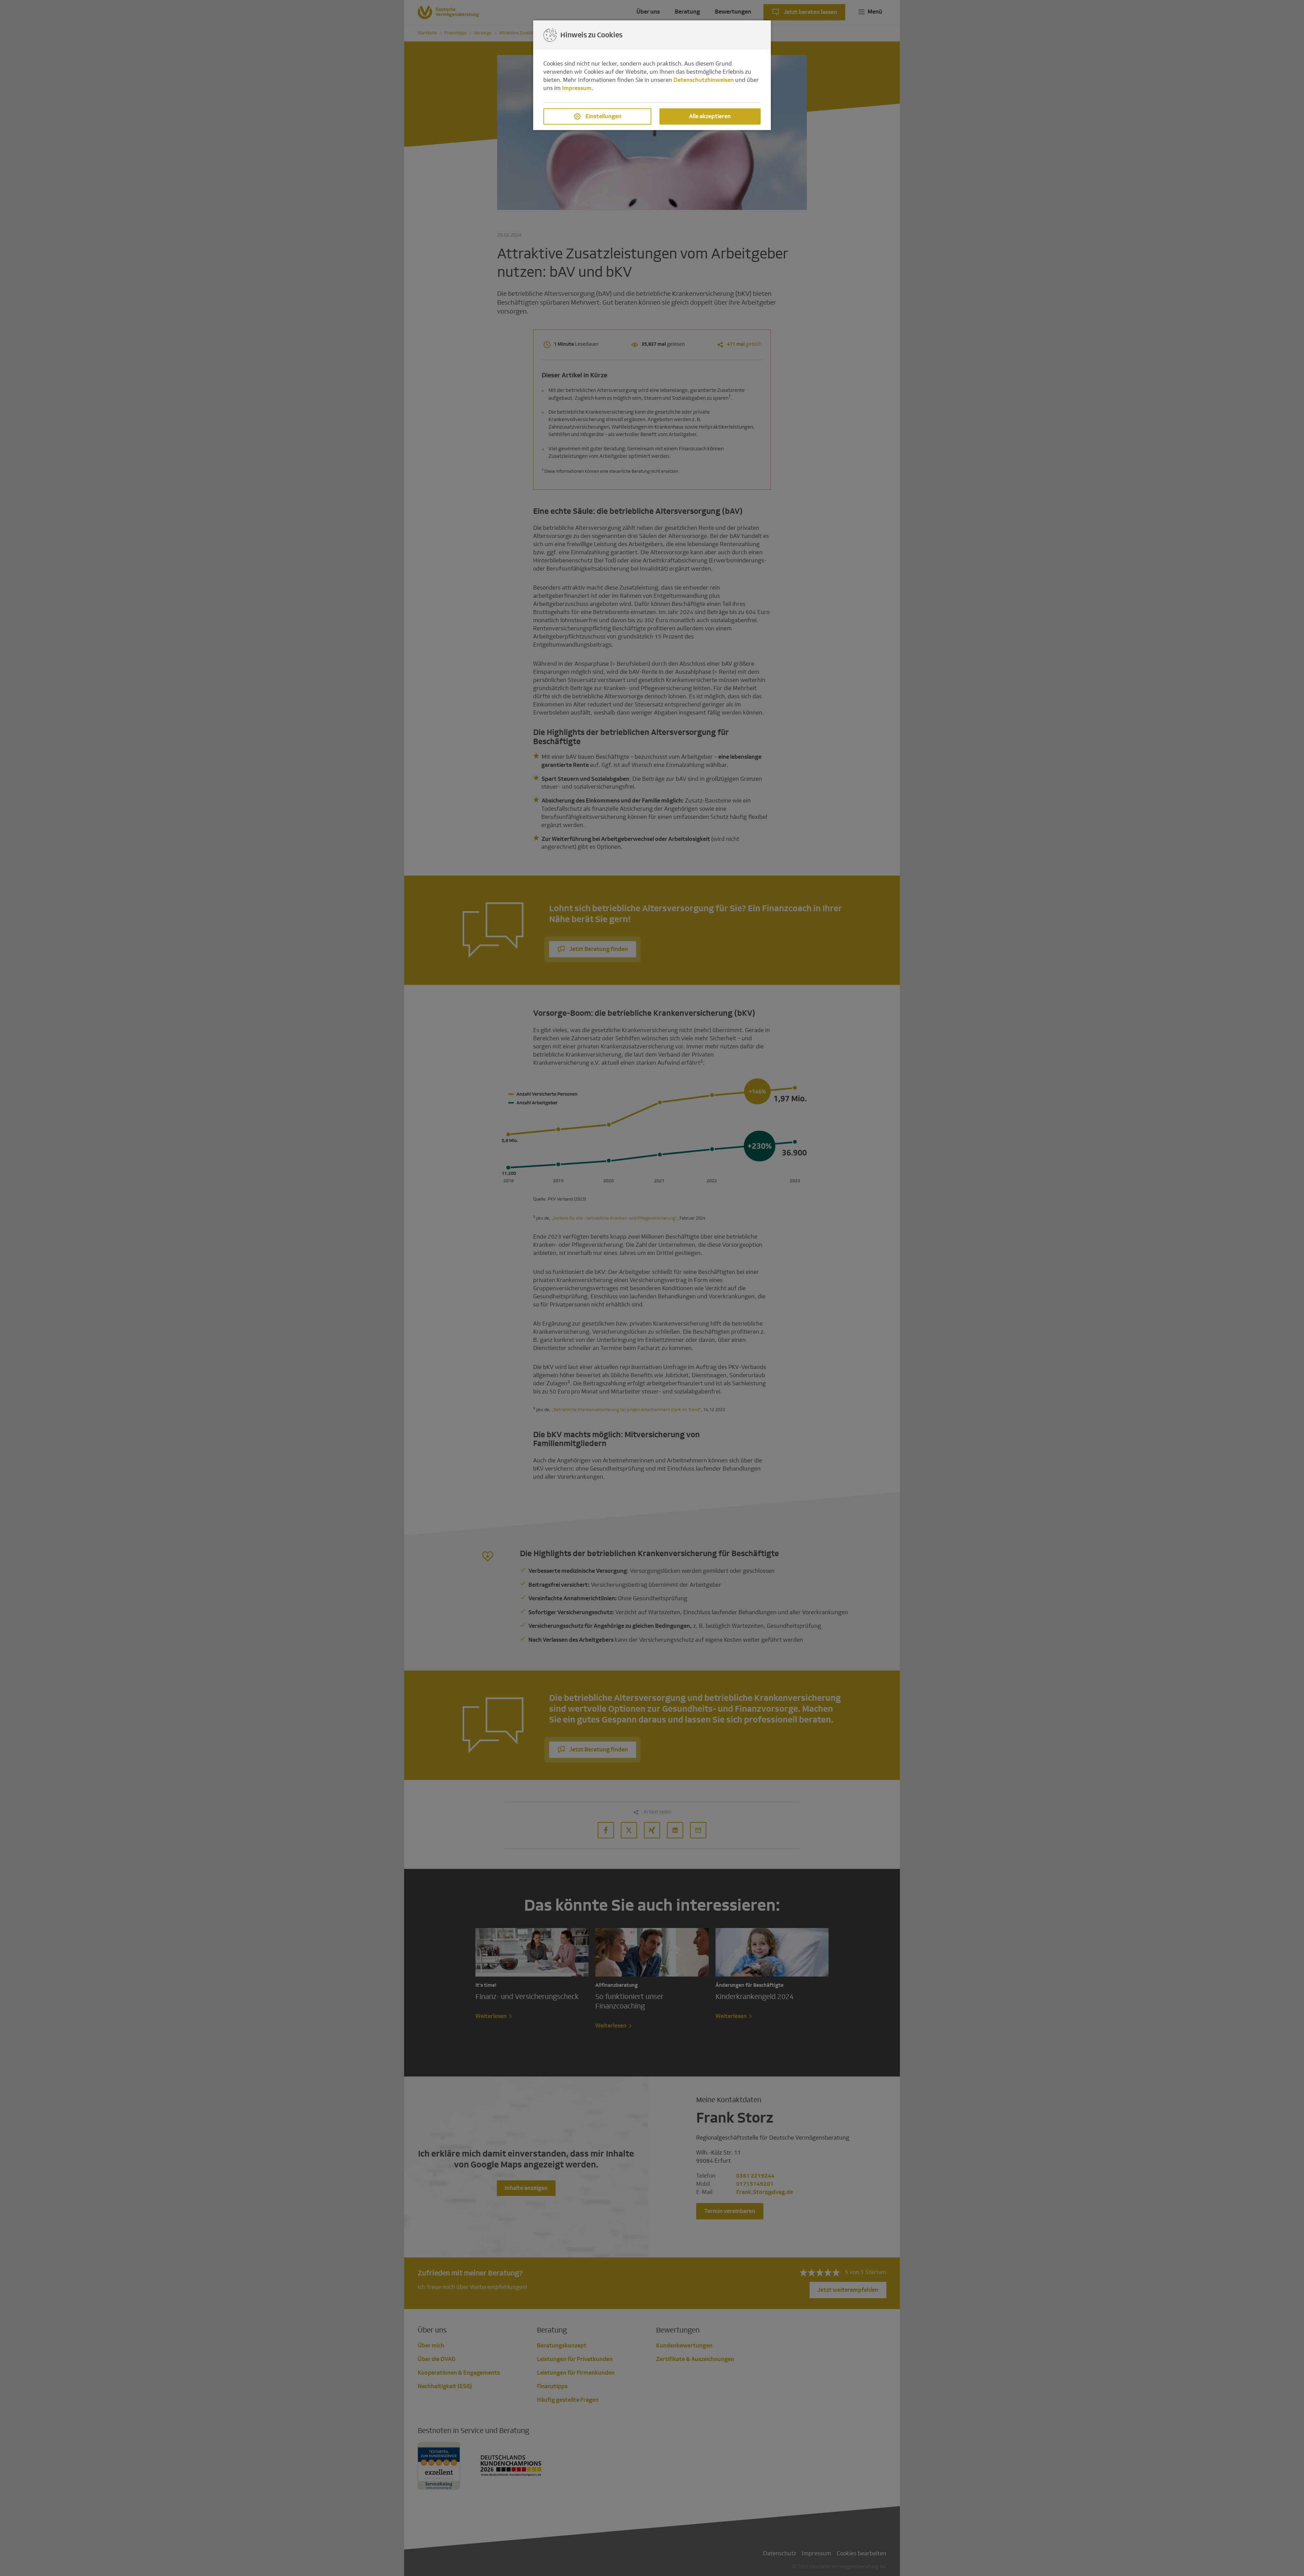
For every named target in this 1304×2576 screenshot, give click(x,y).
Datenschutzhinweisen (704, 80)
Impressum (577, 88)
